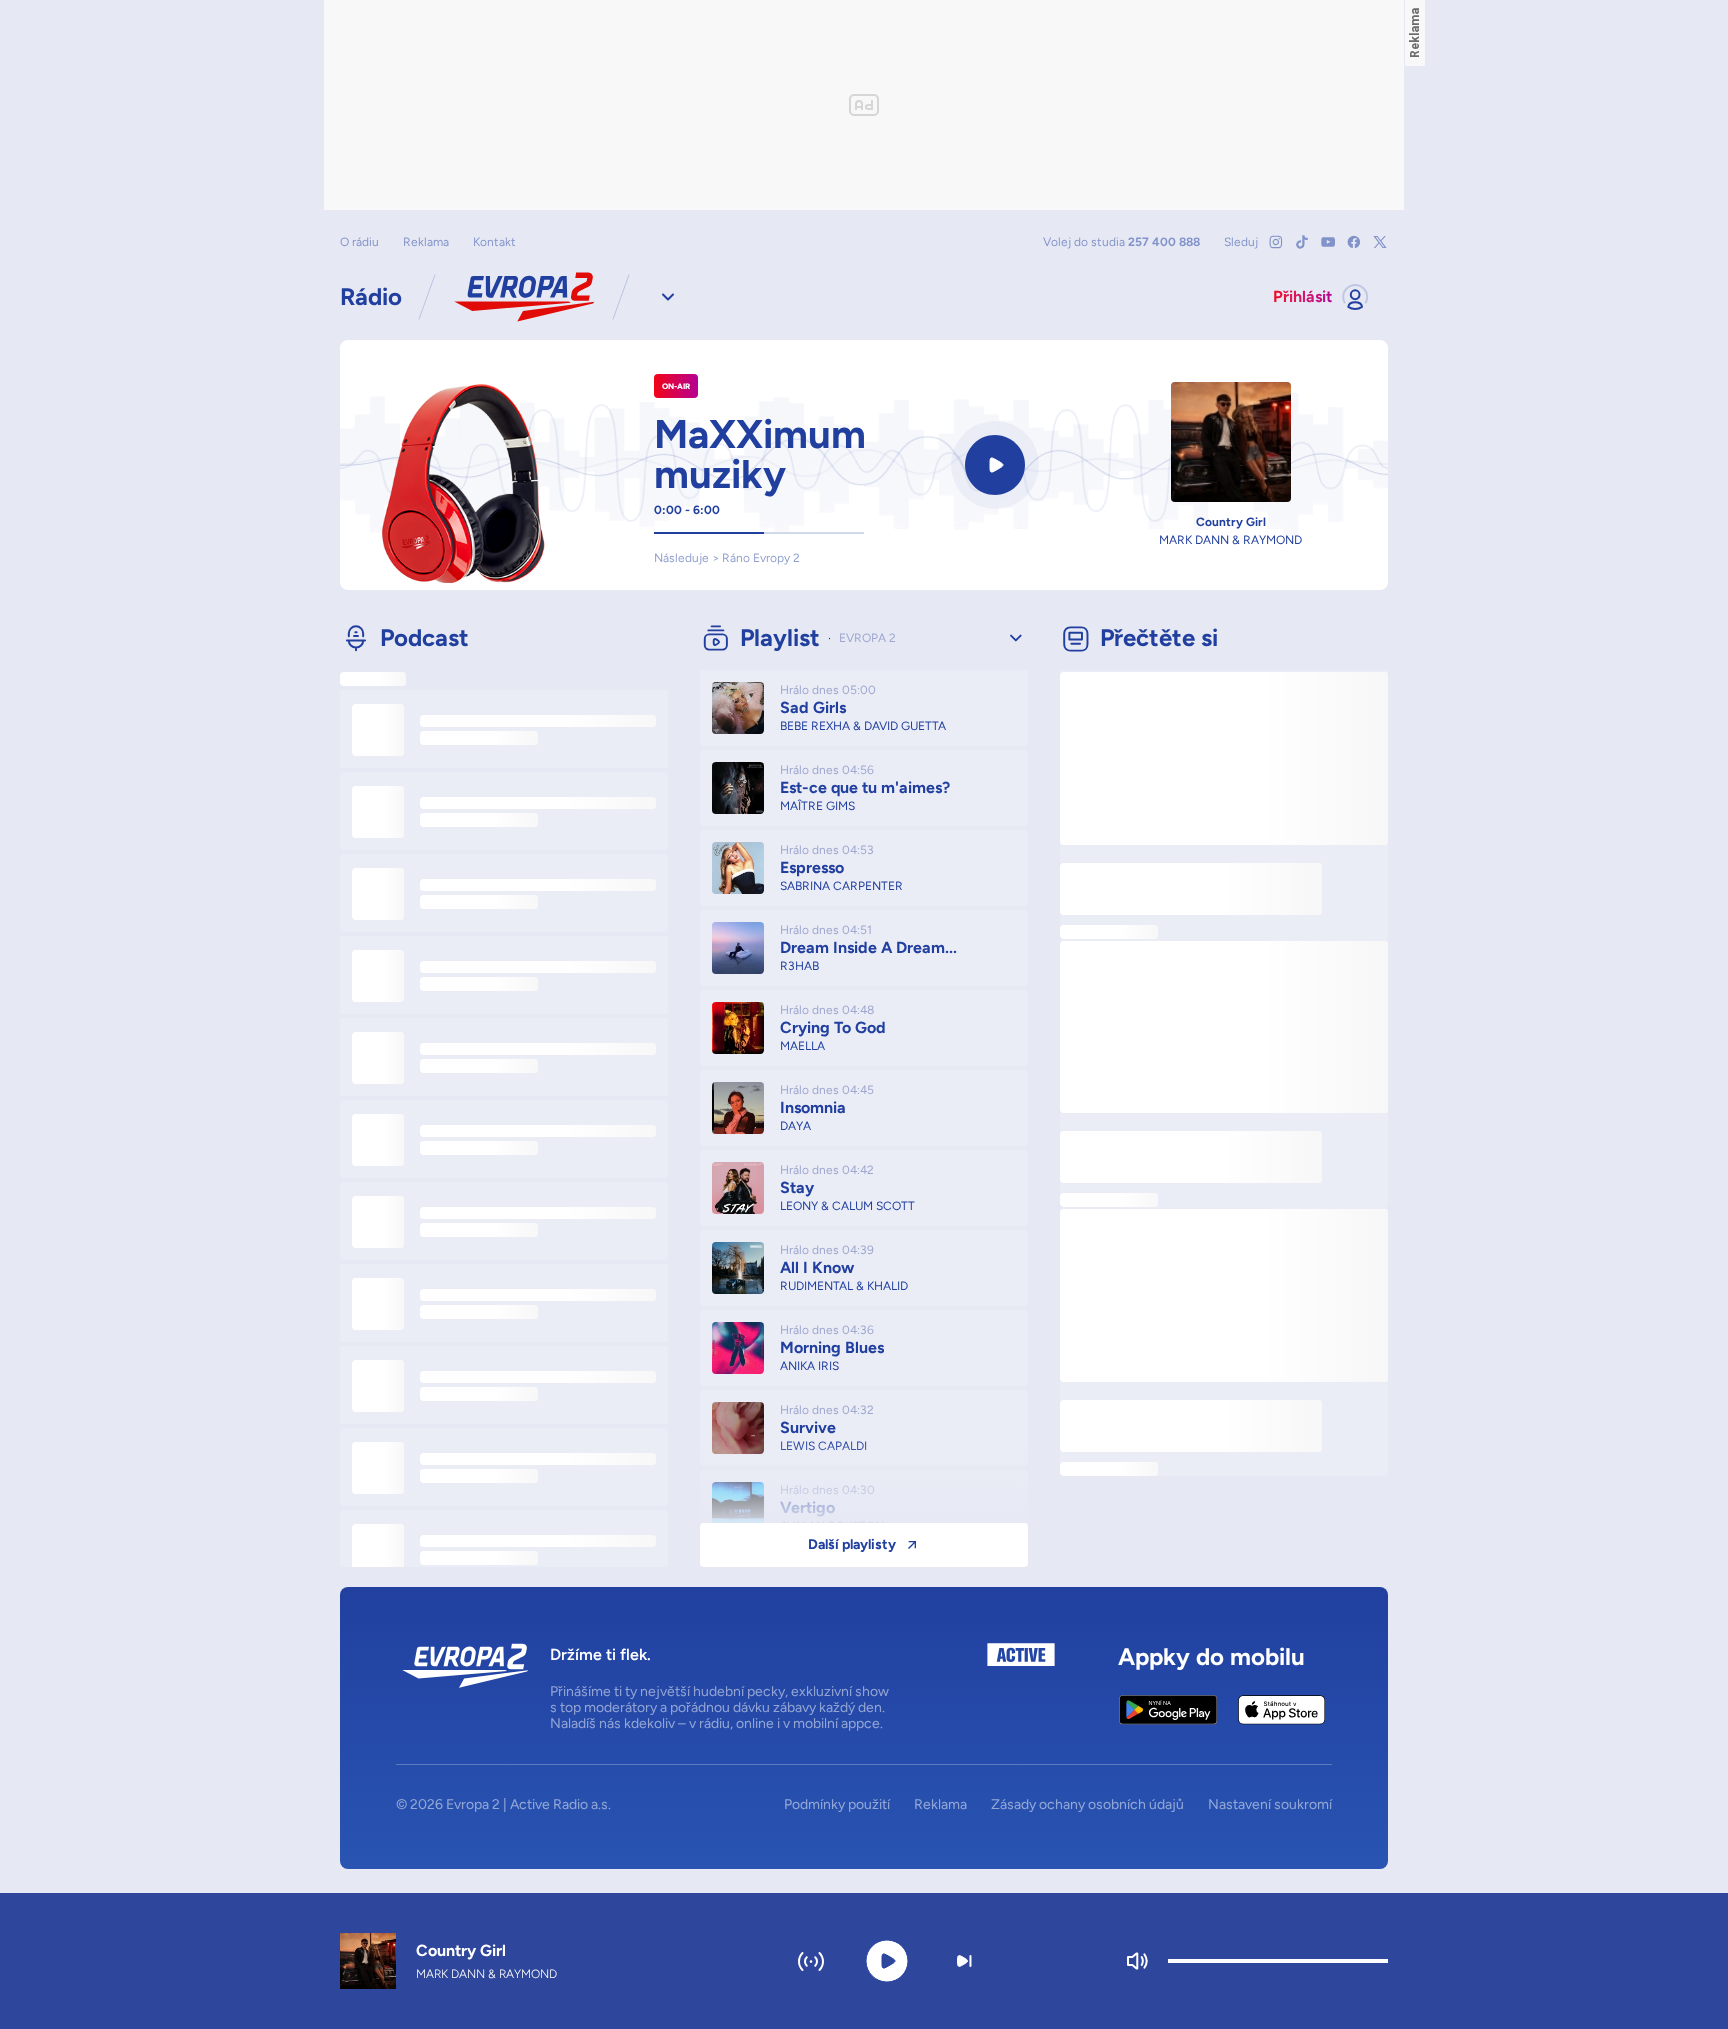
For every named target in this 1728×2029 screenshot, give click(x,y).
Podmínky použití (837, 1805)
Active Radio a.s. (560, 1804)
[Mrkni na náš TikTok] (1302, 242)
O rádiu (359, 242)
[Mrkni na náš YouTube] (1328, 242)
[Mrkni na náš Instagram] (1276, 242)
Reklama (426, 242)
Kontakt (494, 242)
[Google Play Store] (1168, 1710)
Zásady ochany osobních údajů (1087, 1805)
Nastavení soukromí (1270, 1805)
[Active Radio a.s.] (1021, 1687)
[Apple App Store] (1281, 1710)
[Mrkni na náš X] (1380, 242)
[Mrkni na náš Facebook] (1354, 242)
